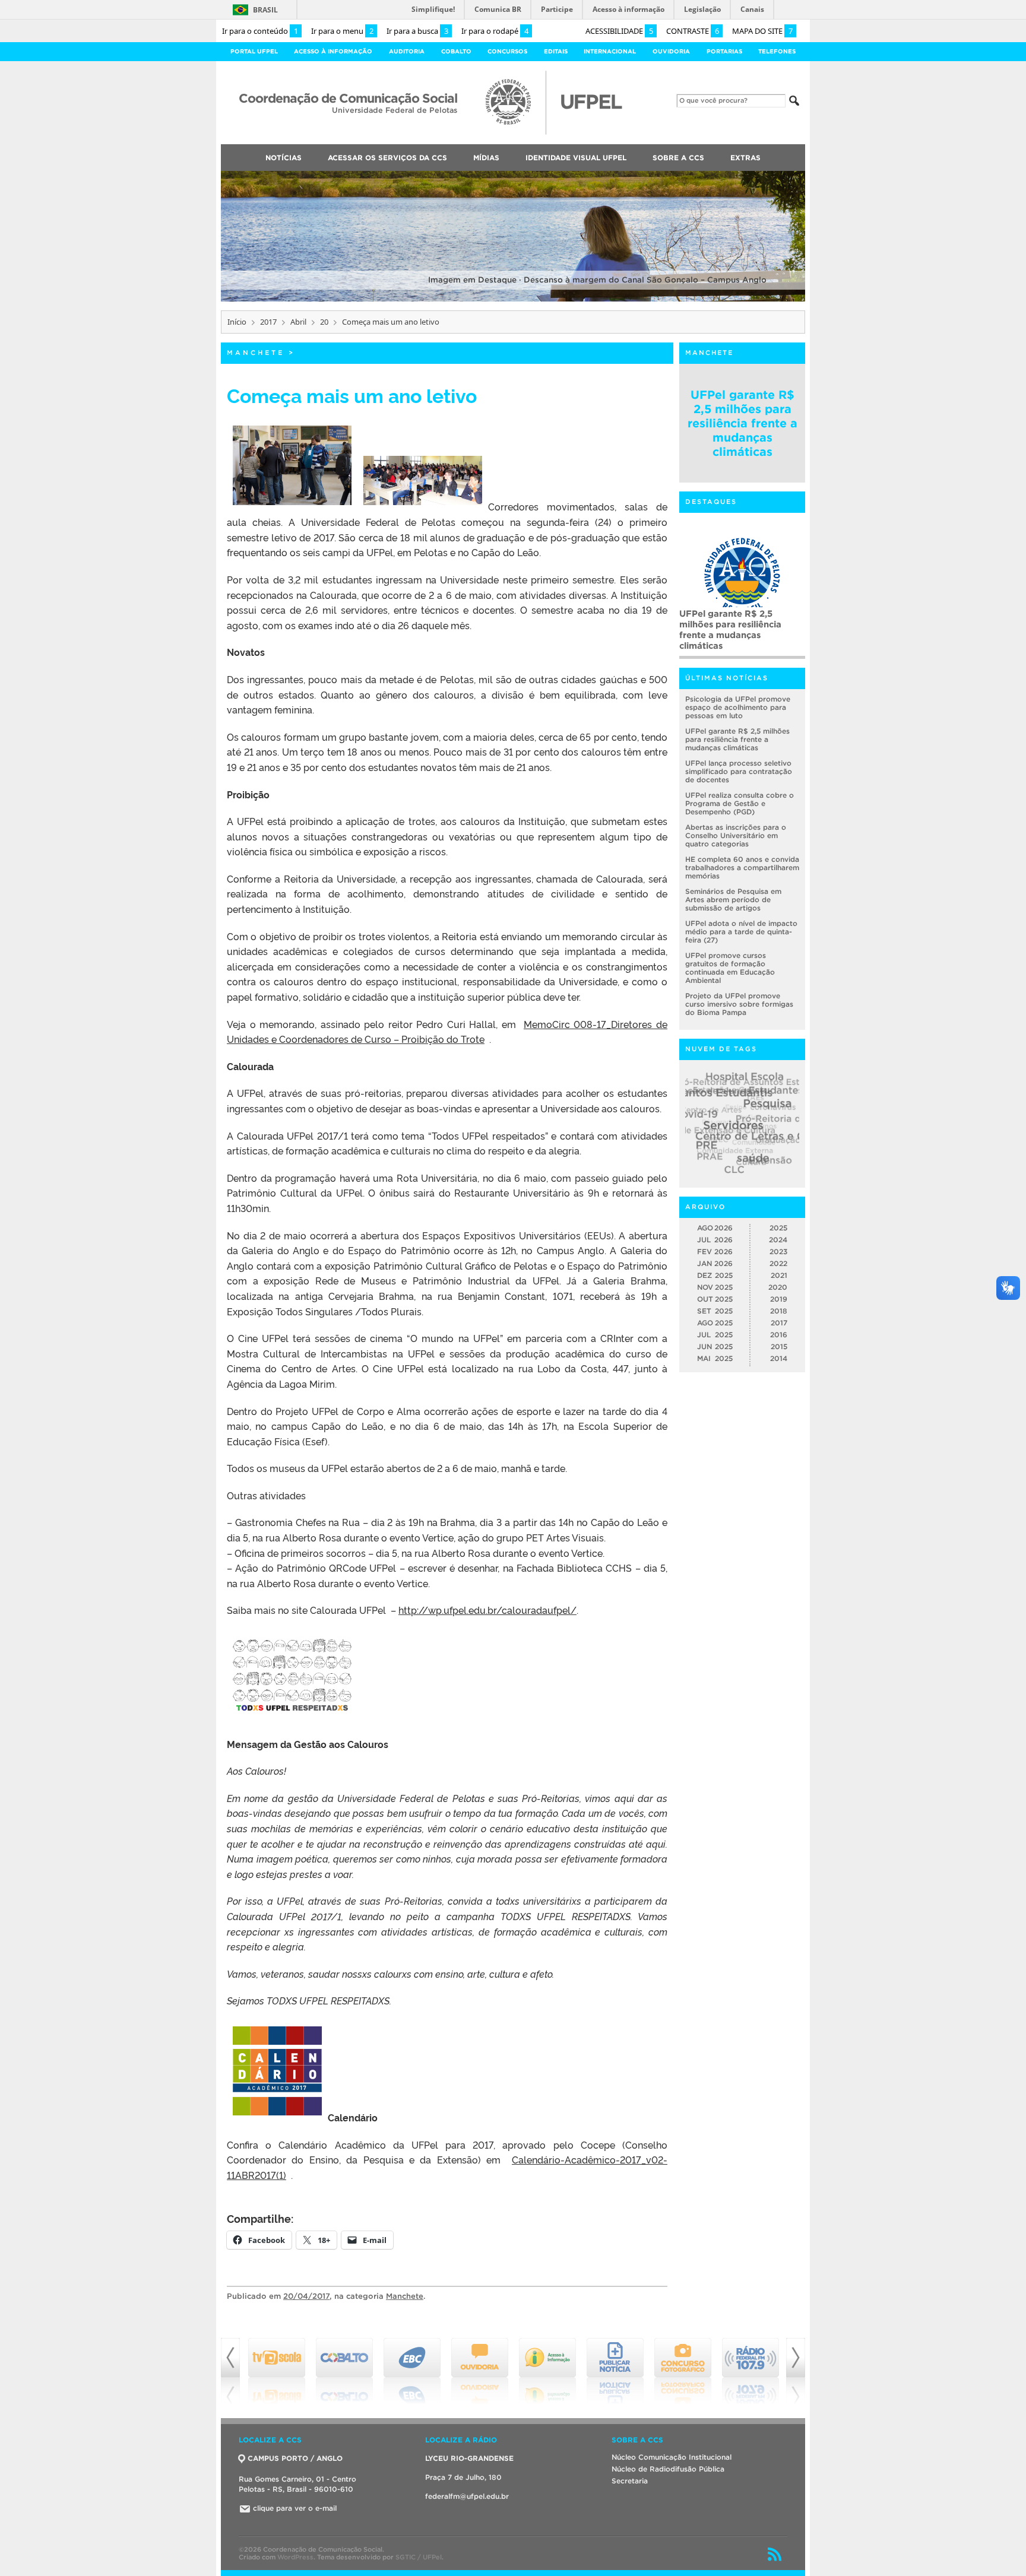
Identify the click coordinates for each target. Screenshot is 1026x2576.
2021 (779, 1275)
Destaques (711, 502)
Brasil (265, 10)
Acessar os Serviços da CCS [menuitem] (387, 158)
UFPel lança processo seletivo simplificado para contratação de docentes (739, 771)
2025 (778, 1228)
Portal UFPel (254, 51)
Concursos (507, 51)
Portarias (724, 51)
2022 (778, 1263)
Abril (298, 322)
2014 (779, 1358)
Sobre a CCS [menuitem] (678, 158)
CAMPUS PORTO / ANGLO (295, 2458)
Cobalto (456, 51)
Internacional (610, 51)
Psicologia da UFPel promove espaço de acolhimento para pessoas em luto (738, 707)
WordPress (295, 2557)
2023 (778, 1251)
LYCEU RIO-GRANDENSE (469, 2458)
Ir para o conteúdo (260, 31)
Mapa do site (762, 31)
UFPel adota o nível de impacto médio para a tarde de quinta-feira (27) (741, 932)
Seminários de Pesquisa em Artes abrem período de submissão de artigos (733, 900)
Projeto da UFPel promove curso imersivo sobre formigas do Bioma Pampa (739, 1004)
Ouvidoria (671, 51)
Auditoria (407, 51)
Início (237, 322)
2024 (778, 1240)
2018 (779, 1311)
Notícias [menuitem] (284, 158)
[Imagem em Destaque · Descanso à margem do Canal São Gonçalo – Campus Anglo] (513, 299)
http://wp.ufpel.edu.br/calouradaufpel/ (487, 1610)
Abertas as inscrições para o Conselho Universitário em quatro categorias (736, 835)
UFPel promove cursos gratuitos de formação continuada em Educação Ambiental (730, 968)
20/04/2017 (306, 2296)
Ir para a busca (417, 31)
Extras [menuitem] (745, 158)
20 (324, 322)
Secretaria (630, 2481)
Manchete (256, 353)
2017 (268, 322)
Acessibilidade (619, 31)
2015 (779, 1346)
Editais (556, 51)
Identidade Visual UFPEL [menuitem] (576, 158)
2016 (779, 1335)
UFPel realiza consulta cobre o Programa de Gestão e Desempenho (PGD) (740, 803)
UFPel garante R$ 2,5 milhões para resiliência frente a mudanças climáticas (742, 423)
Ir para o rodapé (495, 31)
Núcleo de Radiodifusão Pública (668, 2469)
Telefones (777, 51)
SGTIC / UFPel (419, 2557)
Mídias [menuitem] (486, 158)
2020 (778, 1287)
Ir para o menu (342, 31)
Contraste (693, 31)
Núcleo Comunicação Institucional (672, 2457)
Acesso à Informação (333, 51)
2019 (779, 1299)
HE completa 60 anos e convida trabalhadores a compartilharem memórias (737, 624)
